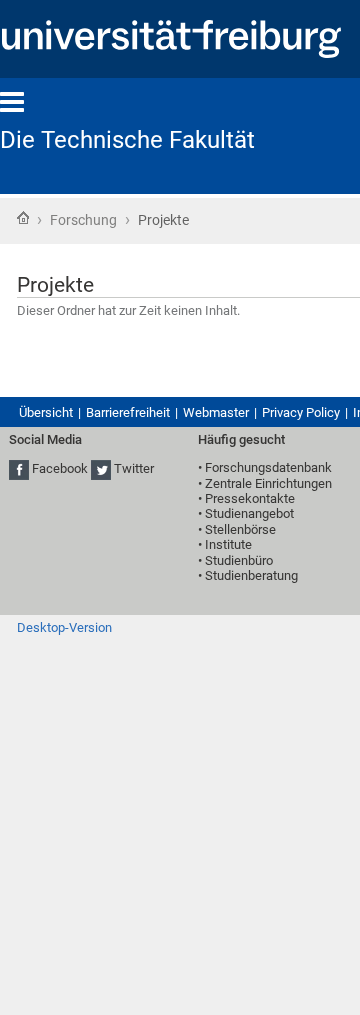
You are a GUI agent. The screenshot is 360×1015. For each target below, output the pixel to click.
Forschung (83, 220)
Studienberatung (251, 575)
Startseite (23, 218)
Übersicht (46, 412)
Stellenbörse (240, 529)
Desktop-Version (64, 627)
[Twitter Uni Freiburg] (101, 469)
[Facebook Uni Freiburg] (19, 469)
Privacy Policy (301, 412)
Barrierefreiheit (128, 412)
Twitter (134, 469)
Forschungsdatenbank (268, 467)
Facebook (60, 469)
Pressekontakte (250, 498)
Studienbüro (239, 560)
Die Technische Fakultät (127, 140)
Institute (228, 544)
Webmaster (216, 412)
